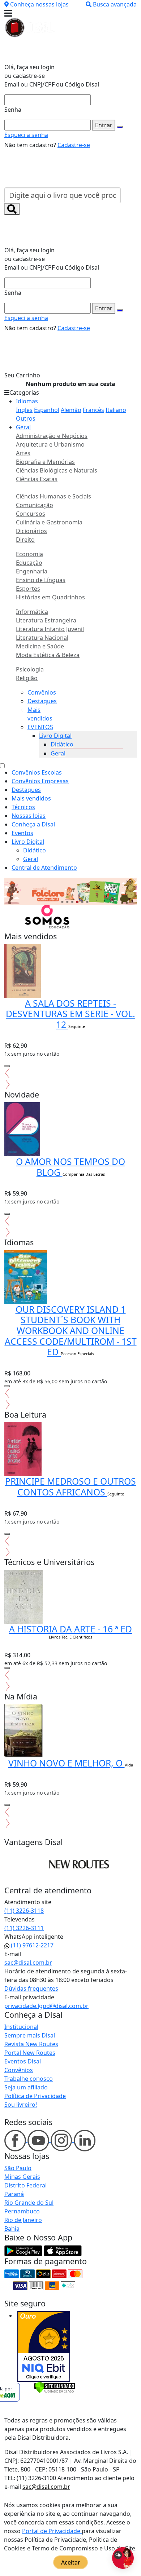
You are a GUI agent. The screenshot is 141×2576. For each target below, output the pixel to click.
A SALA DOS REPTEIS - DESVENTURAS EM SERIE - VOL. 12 (70, 1014)
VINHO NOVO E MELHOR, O (67, 1763)
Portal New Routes (30, 2053)
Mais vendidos (31, 798)
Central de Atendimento (44, 868)
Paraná (14, 2194)
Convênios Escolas (37, 772)
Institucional (21, 2027)
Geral (23, 427)
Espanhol (47, 410)
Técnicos (23, 807)
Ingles (24, 410)
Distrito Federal (25, 2185)
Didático (62, 744)
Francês (93, 410)
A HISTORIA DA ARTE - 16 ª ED (70, 1629)
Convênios (42, 692)
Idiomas (27, 401)
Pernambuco (22, 2211)
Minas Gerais (22, 2177)
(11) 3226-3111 (24, 1928)
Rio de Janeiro (23, 2220)
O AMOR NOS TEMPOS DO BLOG (70, 1167)
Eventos (22, 833)
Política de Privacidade (35, 2096)
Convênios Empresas (40, 781)
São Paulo (18, 2168)
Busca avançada (115, 4)
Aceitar (71, 2562)
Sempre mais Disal (30, 2035)
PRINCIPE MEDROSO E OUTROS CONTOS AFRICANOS (70, 1487)
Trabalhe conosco (29, 2079)
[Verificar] (55, 2387)
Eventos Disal (23, 2061)
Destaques (42, 701)
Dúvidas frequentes (31, 1988)
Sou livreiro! (21, 2105)
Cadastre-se (74, 145)
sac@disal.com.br (28, 1963)
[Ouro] (44, 2346)
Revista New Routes (31, 2044)
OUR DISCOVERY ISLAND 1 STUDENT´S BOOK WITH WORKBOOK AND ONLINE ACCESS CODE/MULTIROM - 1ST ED (71, 1331)
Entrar (104, 125)
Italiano (116, 410)
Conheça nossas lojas (39, 4)
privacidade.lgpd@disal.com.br (46, 2006)
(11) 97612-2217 (31, 1945)
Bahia (12, 2229)
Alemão (71, 410)
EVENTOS (40, 727)
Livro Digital (55, 736)
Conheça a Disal (33, 824)
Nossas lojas (29, 816)
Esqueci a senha (26, 135)
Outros (26, 418)
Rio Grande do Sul (29, 2203)
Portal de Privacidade (52, 2531)
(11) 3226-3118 (24, 1911)
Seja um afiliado (26, 2087)
